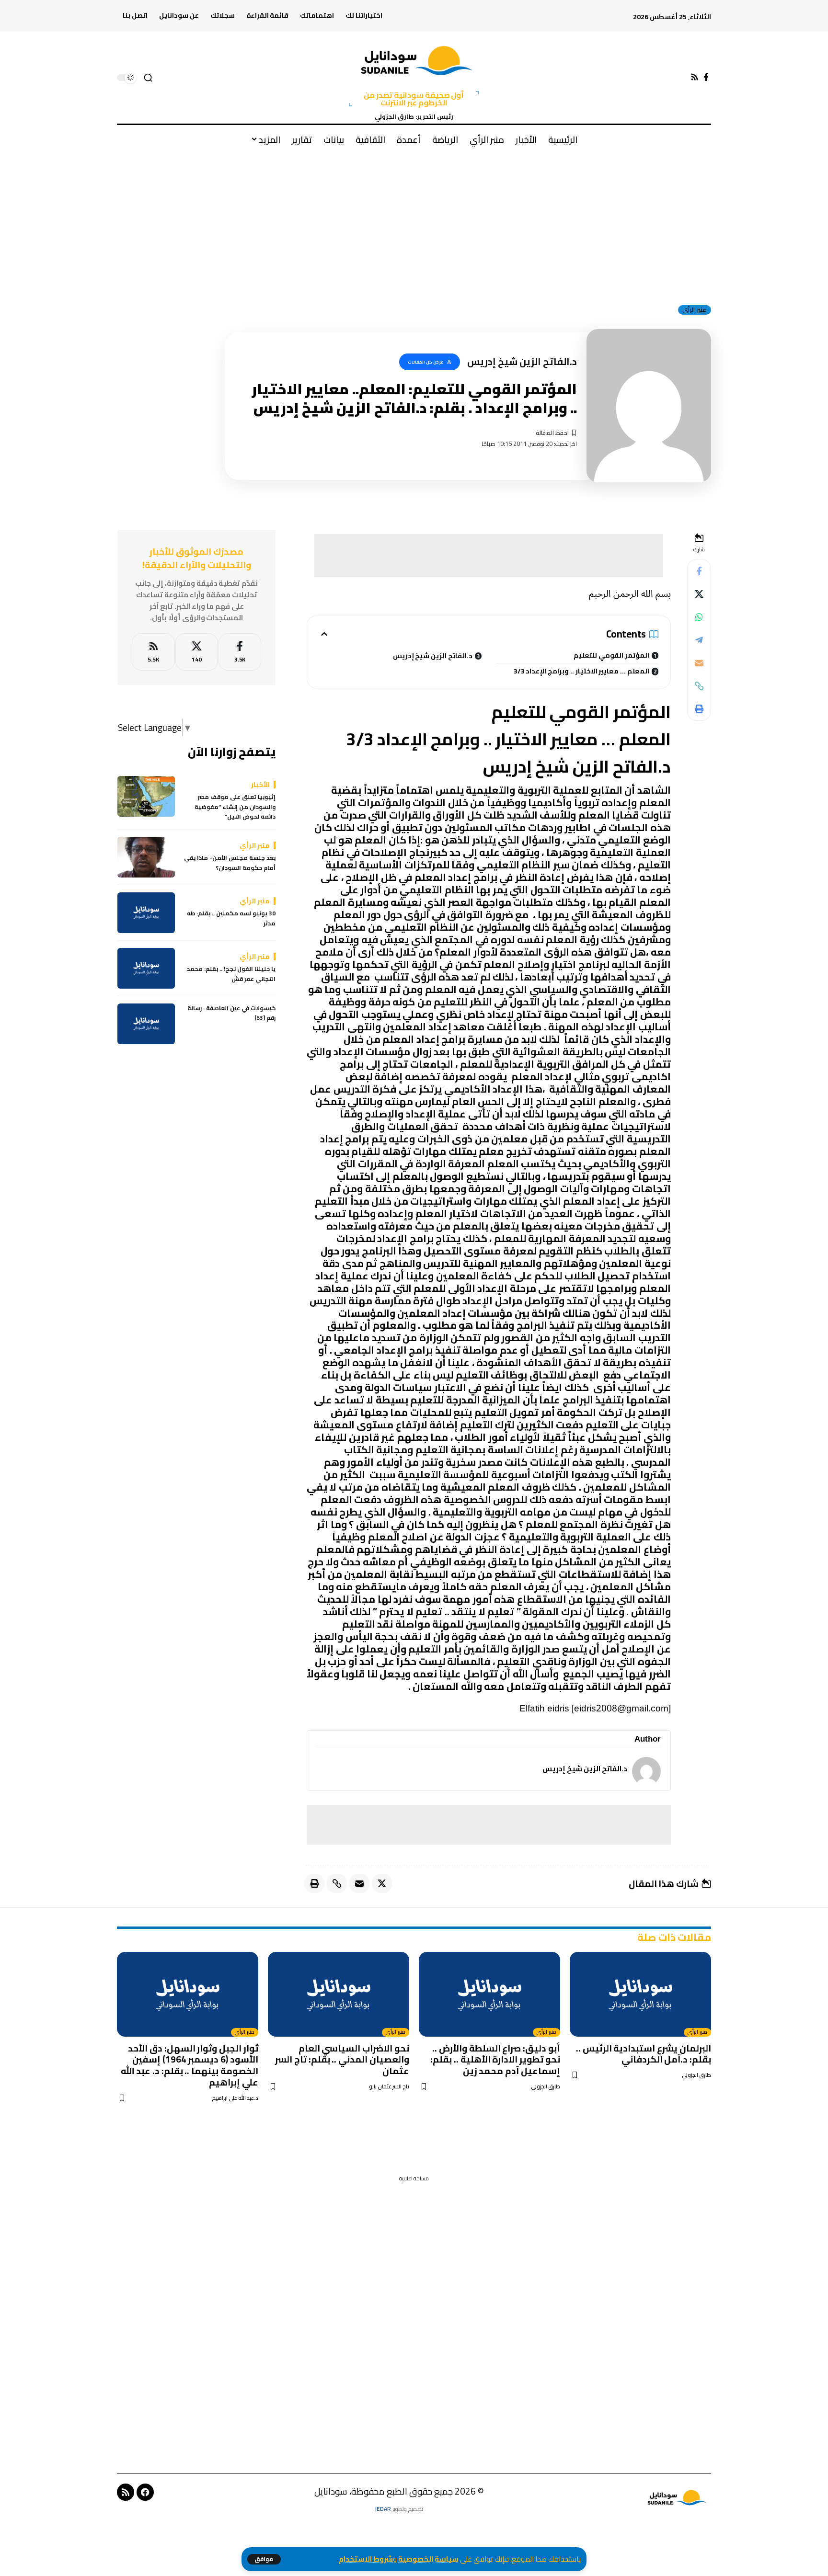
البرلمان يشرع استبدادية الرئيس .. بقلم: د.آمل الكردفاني (644, 2054)
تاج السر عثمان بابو (389, 2087)
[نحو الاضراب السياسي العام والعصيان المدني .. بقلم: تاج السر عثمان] (339, 1994)
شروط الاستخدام (366, 2559)
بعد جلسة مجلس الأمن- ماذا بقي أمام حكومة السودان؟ (230, 863)
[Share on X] (699, 594)
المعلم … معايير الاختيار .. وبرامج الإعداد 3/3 (581, 671)
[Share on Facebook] (699, 571)
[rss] (153, 652)
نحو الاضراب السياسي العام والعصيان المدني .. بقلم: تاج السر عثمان (342, 2060)
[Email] (699, 663)
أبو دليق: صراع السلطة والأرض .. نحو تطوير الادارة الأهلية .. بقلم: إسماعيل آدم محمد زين (495, 2060)
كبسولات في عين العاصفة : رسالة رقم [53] (231, 1013)
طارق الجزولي (696, 2075)
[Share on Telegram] (699, 640)
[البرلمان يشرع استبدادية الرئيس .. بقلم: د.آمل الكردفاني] (640, 1994)
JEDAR (383, 2509)
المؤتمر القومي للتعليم (611, 655)
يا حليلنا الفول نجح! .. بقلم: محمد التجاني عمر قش (231, 975)
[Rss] (695, 77)
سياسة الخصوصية (428, 2559)
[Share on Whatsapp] (699, 617)
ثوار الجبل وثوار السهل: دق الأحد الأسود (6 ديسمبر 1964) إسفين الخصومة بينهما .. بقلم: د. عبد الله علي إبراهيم (190, 2065)
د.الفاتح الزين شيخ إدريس (433, 656)
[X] (197, 652)
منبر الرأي (695, 310)
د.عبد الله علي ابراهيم (235, 2098)
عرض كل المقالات (425, 362)
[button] (264, 2559)
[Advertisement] (414, 225)
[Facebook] (706, 77)
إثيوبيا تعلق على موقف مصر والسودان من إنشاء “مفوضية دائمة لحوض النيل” (235, 807)
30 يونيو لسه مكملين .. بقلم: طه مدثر (231, 919)
